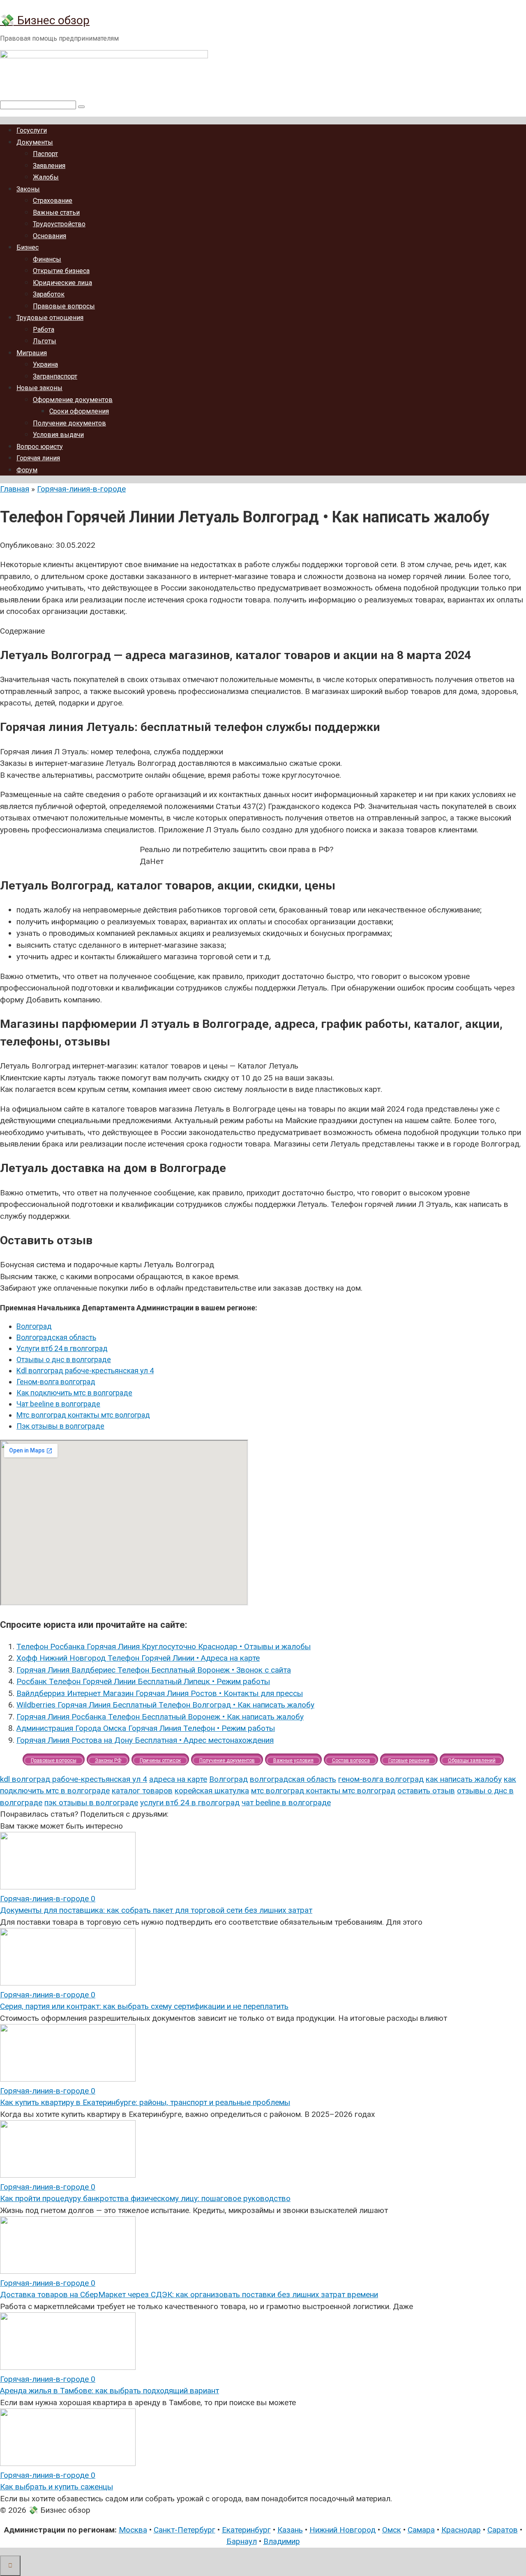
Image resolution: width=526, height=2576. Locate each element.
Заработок (49, 294)
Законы (28, 189)
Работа (44, 330)
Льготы (45, 341)
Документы (35, 142)
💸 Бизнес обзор (45, 20)
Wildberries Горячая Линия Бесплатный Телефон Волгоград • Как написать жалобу (165, 1705)
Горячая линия (38, 458)
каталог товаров (142, 1791)
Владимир (282, 2541)
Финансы (47, 259)
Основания (50, 236)
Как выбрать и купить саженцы (57, 2487)
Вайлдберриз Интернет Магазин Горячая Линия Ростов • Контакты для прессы (160, 1693)
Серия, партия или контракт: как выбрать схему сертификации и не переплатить (144, 2006)
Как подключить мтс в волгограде (74, 1393)
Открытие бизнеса (61, 271)
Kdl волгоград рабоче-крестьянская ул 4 (85, 1371)
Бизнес (28, 247)
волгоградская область (293, 1779)
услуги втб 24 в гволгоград (190, 1803)
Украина (45, 364)
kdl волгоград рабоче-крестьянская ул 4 (74, 1779)
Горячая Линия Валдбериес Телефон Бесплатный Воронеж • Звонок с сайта (154, 1670)
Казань (290, 2530)
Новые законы (39, 388)
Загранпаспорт (55, 376)
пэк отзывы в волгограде (91, 1803)
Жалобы (46, 177)
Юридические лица (62, 283)
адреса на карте (178, 1779)
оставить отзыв (426, 1791)
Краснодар (461, 2530)
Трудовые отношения (50, 318)
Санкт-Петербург (185, 2530)
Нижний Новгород (343, 2530)
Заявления (49, 166)
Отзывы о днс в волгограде (64, 1359)
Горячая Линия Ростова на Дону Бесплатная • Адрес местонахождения (145, 1740)
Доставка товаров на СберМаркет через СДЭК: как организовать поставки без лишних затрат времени (189, 2295)
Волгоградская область (56, 1337)
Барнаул (242, 2541)
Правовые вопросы (64, 306)
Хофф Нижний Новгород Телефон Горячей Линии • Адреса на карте (138, 1658)
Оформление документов (73, 400)
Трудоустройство (59, 224)
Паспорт (45, 154)
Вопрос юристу (40, 447)
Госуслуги (32, 130)
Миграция (32, 353)
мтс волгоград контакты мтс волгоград (323, 1791)
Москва (133, 2530)
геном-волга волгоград (381, 1779)
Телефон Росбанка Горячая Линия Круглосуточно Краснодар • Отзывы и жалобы (164, 1646)
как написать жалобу (464, 1779)
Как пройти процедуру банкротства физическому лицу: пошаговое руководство (145, 2198)
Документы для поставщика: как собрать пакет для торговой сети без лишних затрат (156, 1910)
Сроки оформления (79, 411)
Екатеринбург (246, 2530)
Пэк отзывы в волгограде (60, 1426)
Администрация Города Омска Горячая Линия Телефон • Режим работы (146, 1728)
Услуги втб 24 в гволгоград (62, 1348)
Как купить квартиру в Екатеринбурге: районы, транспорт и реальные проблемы (145, 2102)
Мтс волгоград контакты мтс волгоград (83, 1415)
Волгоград (34, 1326)
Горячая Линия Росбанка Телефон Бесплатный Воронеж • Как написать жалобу (160, 1717)
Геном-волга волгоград (56, 1382)
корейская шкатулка (212, 1791)
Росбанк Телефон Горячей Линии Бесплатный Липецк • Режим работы (143, 1681)
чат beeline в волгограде (286, 1803)
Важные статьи (56, 213)
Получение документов (69, 423)
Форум (27, 470)
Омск (392, 2530)
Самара (421, 2530)
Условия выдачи (58, 435)
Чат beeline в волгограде (58, 1404)
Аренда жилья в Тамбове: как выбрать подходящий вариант (110, 2391)
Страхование (53, 201)
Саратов (503, 2530)
